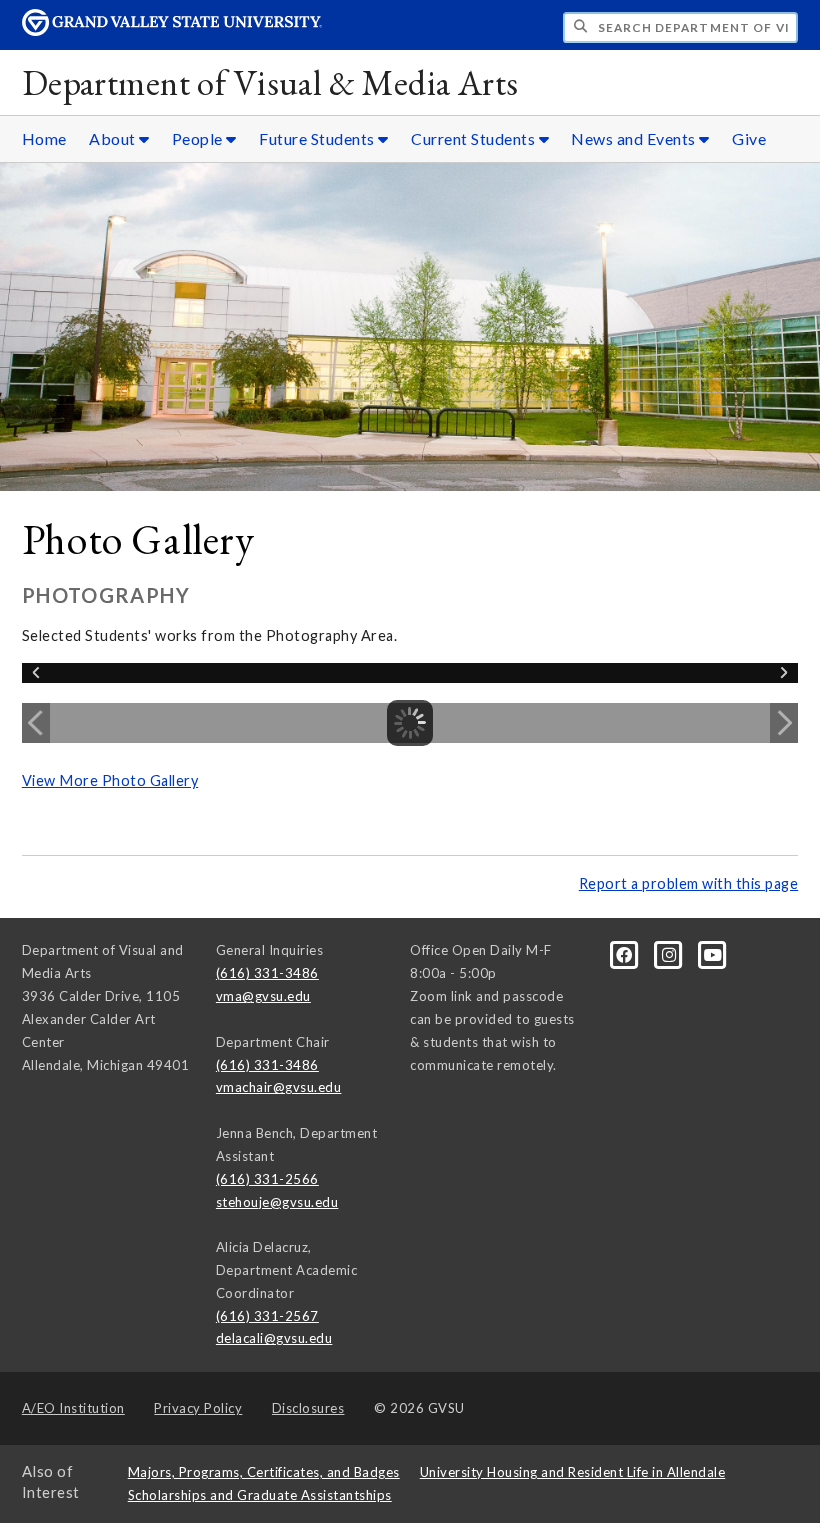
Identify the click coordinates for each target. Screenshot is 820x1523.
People (199, 138)
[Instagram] (670, 954)
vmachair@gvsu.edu (279, 1087)
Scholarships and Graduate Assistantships (260, 1495)
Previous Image (36, 723)
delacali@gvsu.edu (274, 1338)
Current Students (475, 138)
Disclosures (308, 1408)
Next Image (784, 723)
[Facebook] (626, 954)
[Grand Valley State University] (172, 30)
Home (44, 138)
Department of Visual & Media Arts (270, 82)
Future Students (318, 138)
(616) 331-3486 (267, 973)
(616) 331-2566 (267, 1179)
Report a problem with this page (689, 883)
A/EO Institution (73, 1408)
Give (749, 138)
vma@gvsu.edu (263, 996)
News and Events (635, 138)
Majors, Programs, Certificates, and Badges (264, 1472)
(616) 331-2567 (267, 1316)
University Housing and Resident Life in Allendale (573, 1472)
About (114, 138)
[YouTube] (713, 954)
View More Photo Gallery (110, 780)
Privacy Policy (198, 1408)
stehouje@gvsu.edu (277, 1202)
